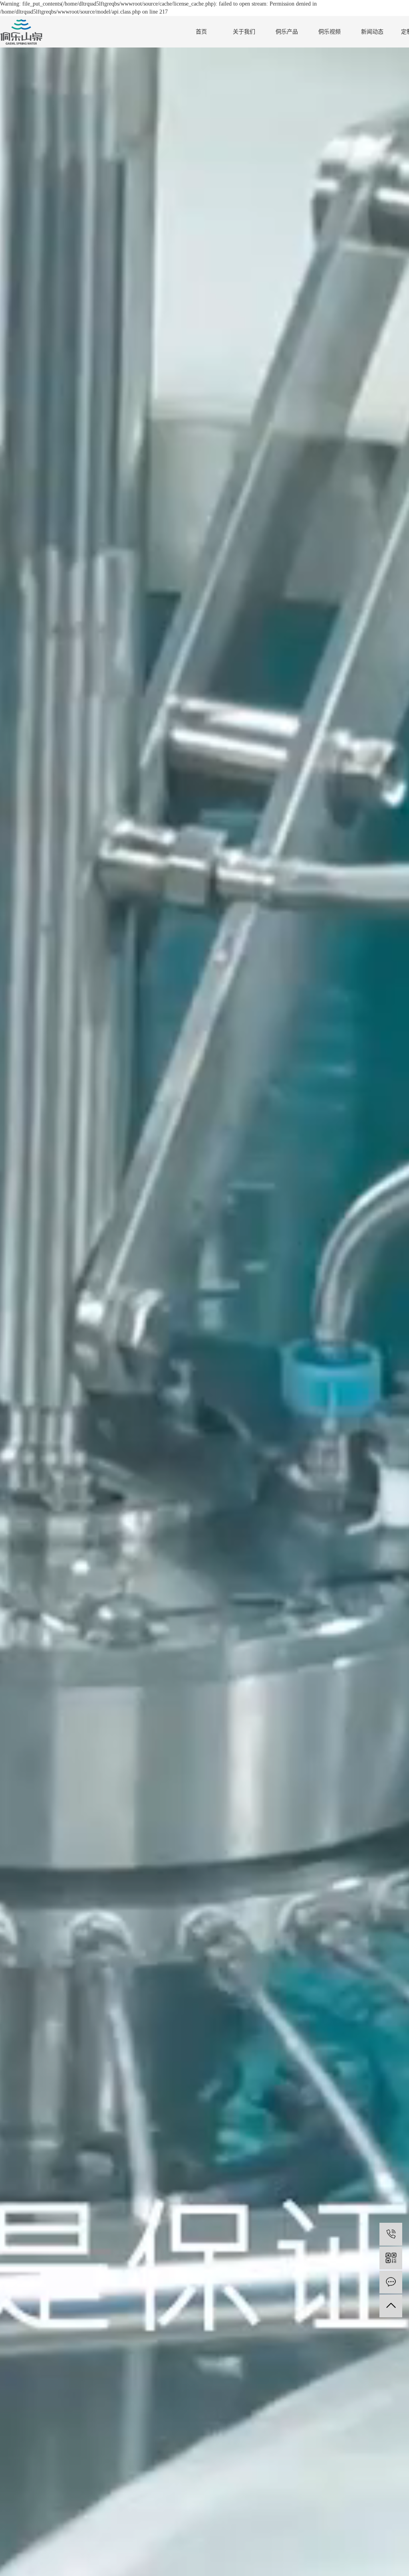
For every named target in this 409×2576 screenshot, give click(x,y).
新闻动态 (372, 32)
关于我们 (244, 32)
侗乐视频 (330, 32)
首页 (201, 32)
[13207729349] (391, 2234)
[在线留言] (391, 2282)
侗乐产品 (287, 32)
